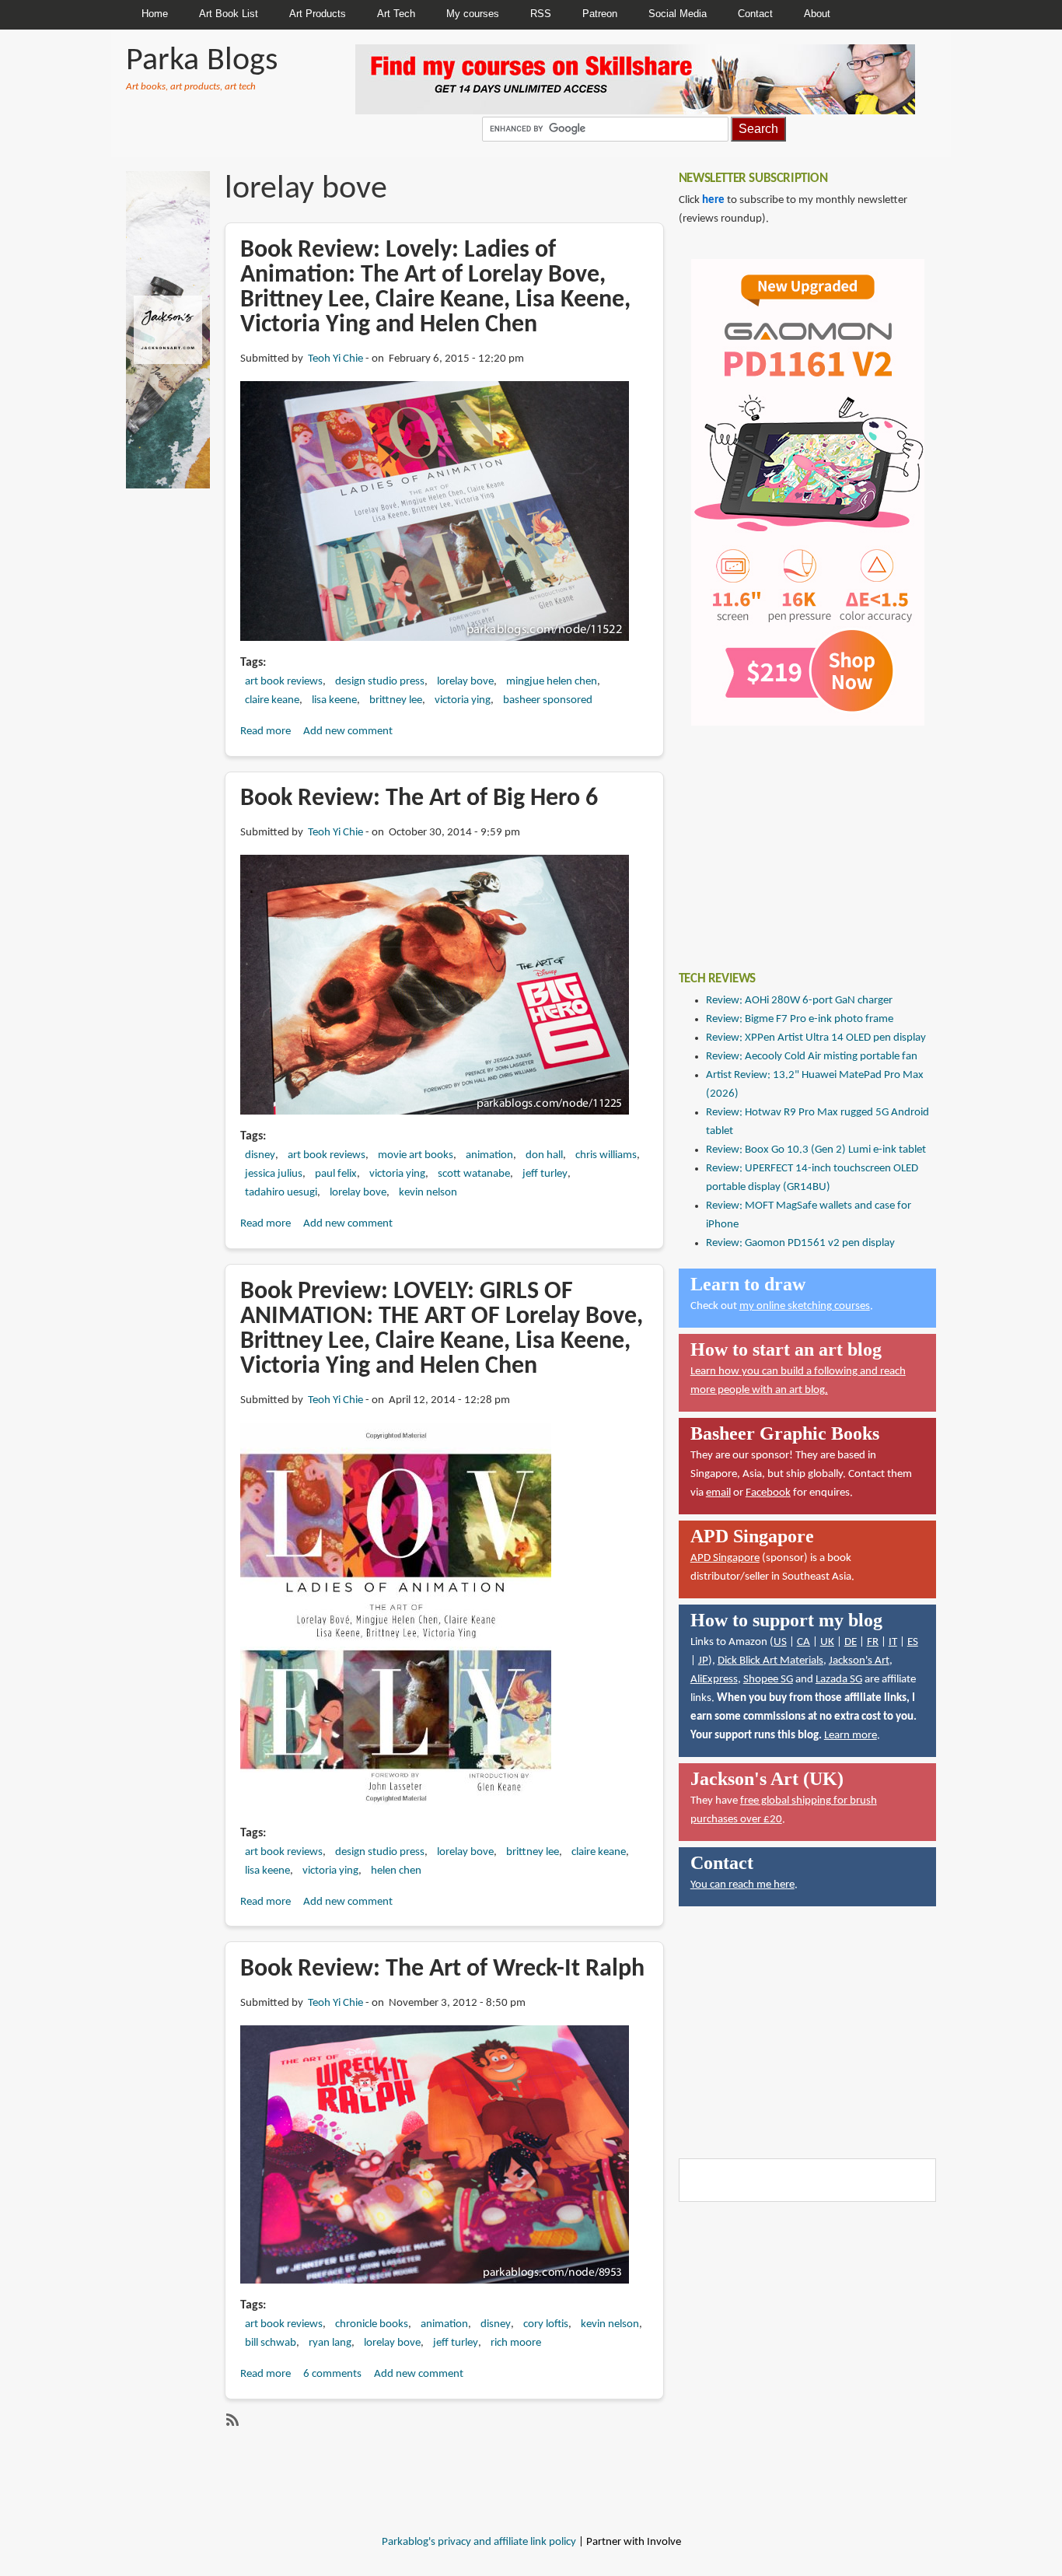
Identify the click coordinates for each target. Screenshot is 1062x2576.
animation (489, 1155)
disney (260, 1155)
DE (851, 1642)
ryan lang (330, 2343)
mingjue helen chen (552, 682)
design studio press (380, 682)
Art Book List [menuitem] (229, 14)
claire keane (272, 700)
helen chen (396, 1871)
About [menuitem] (817, 14)
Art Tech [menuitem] (396, 14)
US (780, 1642)
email (718, 1493)
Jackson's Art (859, 1661)
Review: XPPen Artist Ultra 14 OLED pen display (816, 1038)
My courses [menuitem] (473, 14)
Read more (265, 731)
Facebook (768, 1493)
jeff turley (545, 1174)
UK (827, 1642)
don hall (544, 1155)
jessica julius (274, 1174)
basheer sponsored (548, 700)
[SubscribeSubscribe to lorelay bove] (231, 2420)
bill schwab (271, 2343)
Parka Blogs (202, 61)
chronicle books (372, 2324)
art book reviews (284, 682)
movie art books (416, 1155)
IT (893, 1642)
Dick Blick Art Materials (770, 1661)
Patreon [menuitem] (600, 14)
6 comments (332, 2374)
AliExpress (714, 1680)
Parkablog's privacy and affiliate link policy (479, 2542)
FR (873, 1642)
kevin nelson (428, 1193)
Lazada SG (839, 1680)
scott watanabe (474, 1174)
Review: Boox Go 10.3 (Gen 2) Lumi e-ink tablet (816, 1150)
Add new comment (348, 731)
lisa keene (334, 700)
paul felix (336, 1174)
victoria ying (463, 700)
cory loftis (546, 2324)
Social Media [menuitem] (678, 14)
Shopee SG (768, 1680)
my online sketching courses (805, 1306)
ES (913, 1642)
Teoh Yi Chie (335, 359)
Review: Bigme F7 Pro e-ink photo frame (800, 1019)
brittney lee (396, 700)
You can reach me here (742, 1885)
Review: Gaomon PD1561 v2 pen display (800, 1243)
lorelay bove (465, 682)
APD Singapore (725, 1558)
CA (803, 1642)
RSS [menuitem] (541, 14)
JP (703, 1661)
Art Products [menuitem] (318, 14)
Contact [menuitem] (755, 14)
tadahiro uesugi (281, 1193)
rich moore (516, 2343)
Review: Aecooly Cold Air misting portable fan (812, 1057)
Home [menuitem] (155, 14)
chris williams (606, 1155)
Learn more (851, 1736)
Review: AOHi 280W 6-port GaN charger (799, 1001)
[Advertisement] (795, 837)
